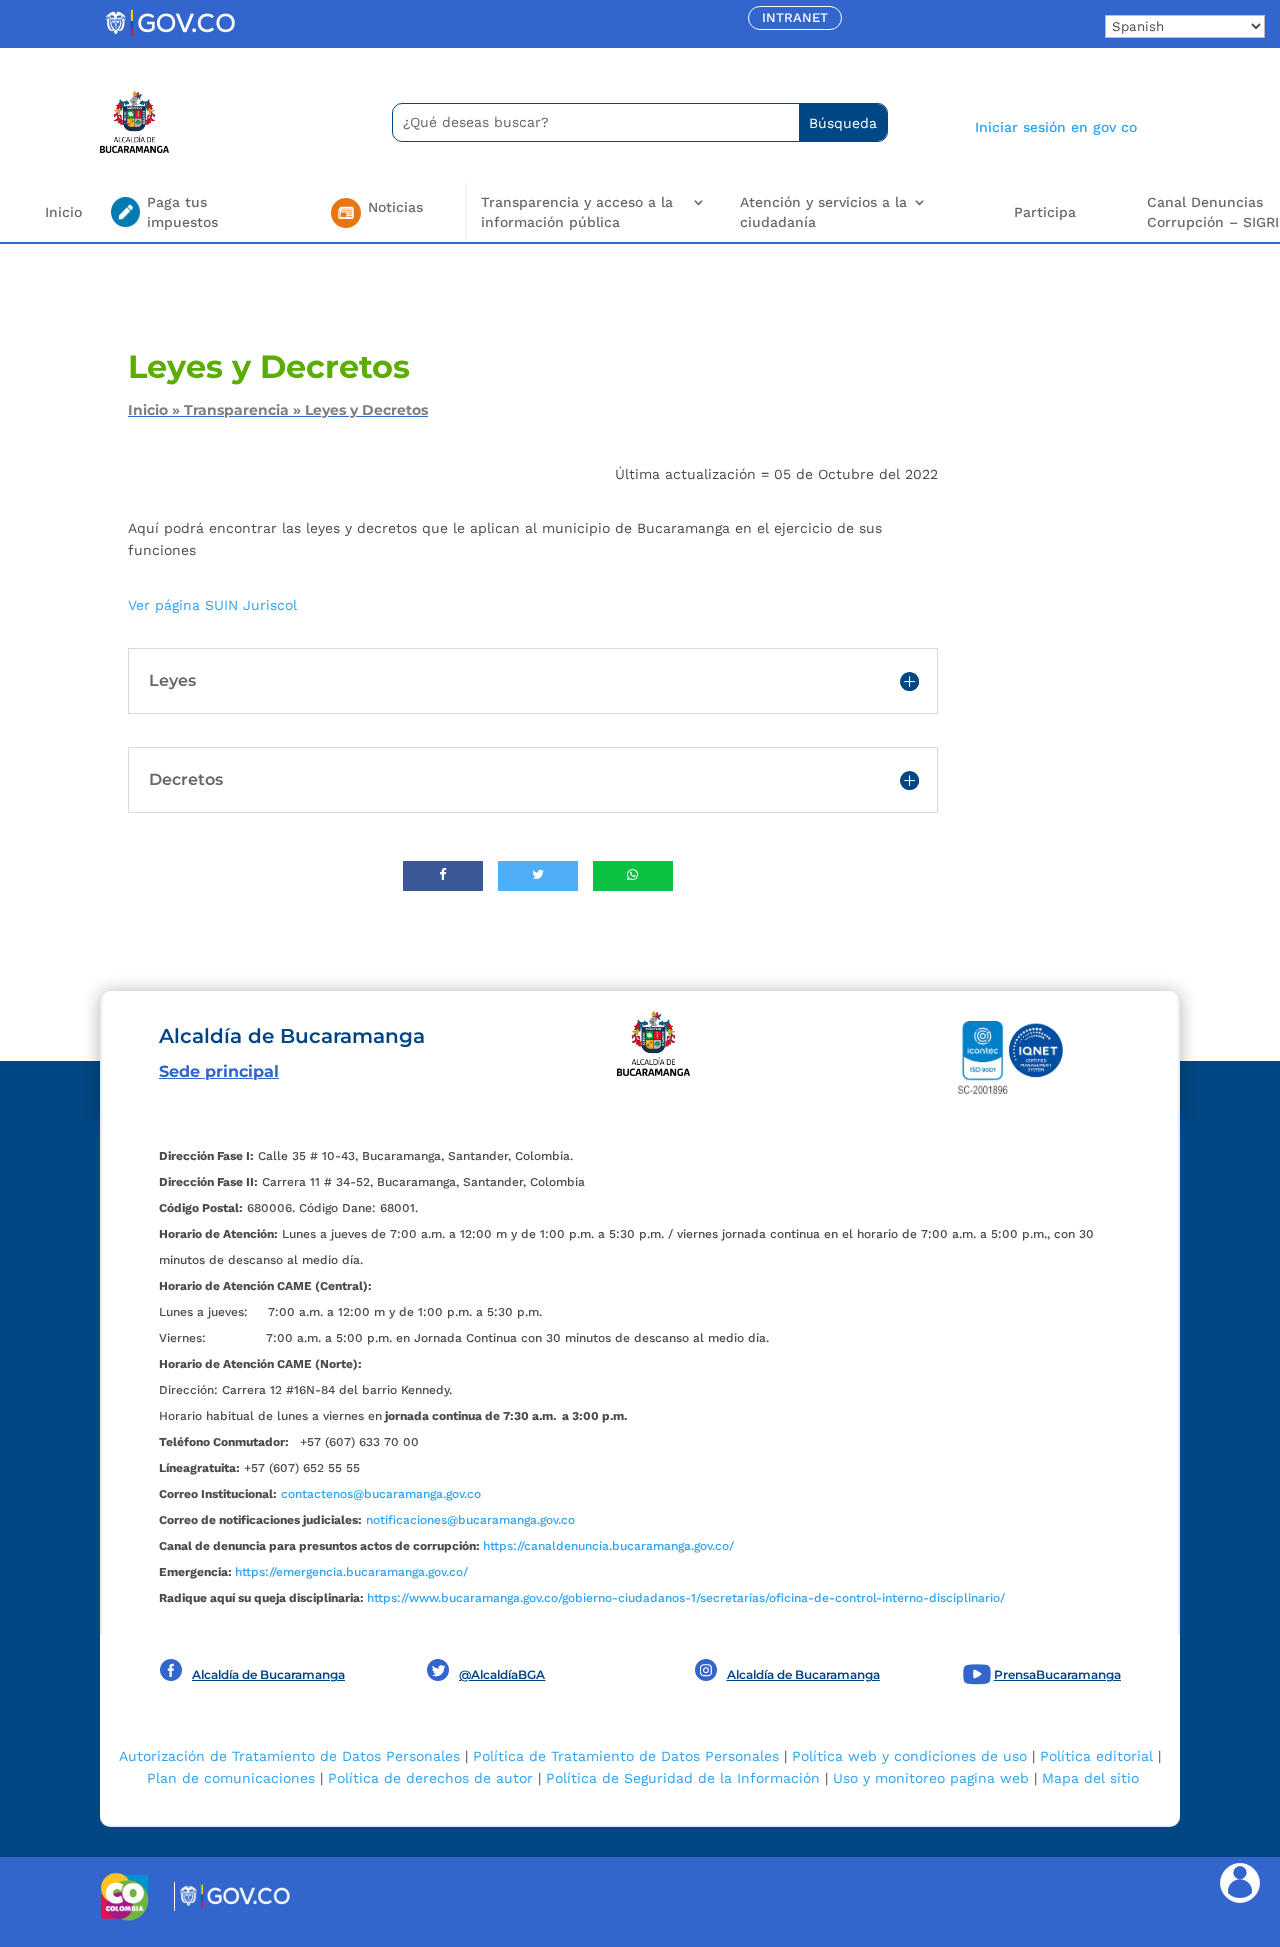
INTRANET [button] (795, 17)
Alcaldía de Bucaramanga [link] (268, 1674)
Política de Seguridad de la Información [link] (683, 1778)
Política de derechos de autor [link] (430, 1778)
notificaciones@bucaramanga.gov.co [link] (470, 1520)
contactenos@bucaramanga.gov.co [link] (381, 1494)
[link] (170, 35)
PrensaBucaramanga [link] (1057, 1674)
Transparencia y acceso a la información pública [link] (577, 212)
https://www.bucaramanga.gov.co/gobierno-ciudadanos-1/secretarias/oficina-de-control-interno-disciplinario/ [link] (686, 1598)
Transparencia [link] (236, 410)
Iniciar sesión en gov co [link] (1056, 127)
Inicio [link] (63, 212)
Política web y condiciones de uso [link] (909, 1756)
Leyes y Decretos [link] (366, 410)
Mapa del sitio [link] (1090, 1778)
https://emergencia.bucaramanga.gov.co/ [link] (351, 1572)
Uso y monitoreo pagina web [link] (931, 1778)
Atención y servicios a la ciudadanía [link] (823, 212)
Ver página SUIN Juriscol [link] (212, 605)
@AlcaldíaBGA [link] (502, 1674)
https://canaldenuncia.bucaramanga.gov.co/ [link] (608, 1546)
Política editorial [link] (1096, 1756)
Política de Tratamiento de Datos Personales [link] (626, 1756)
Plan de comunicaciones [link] (231, 1778)
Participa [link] (1045, 212)
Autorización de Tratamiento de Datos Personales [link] (289, 1756)
